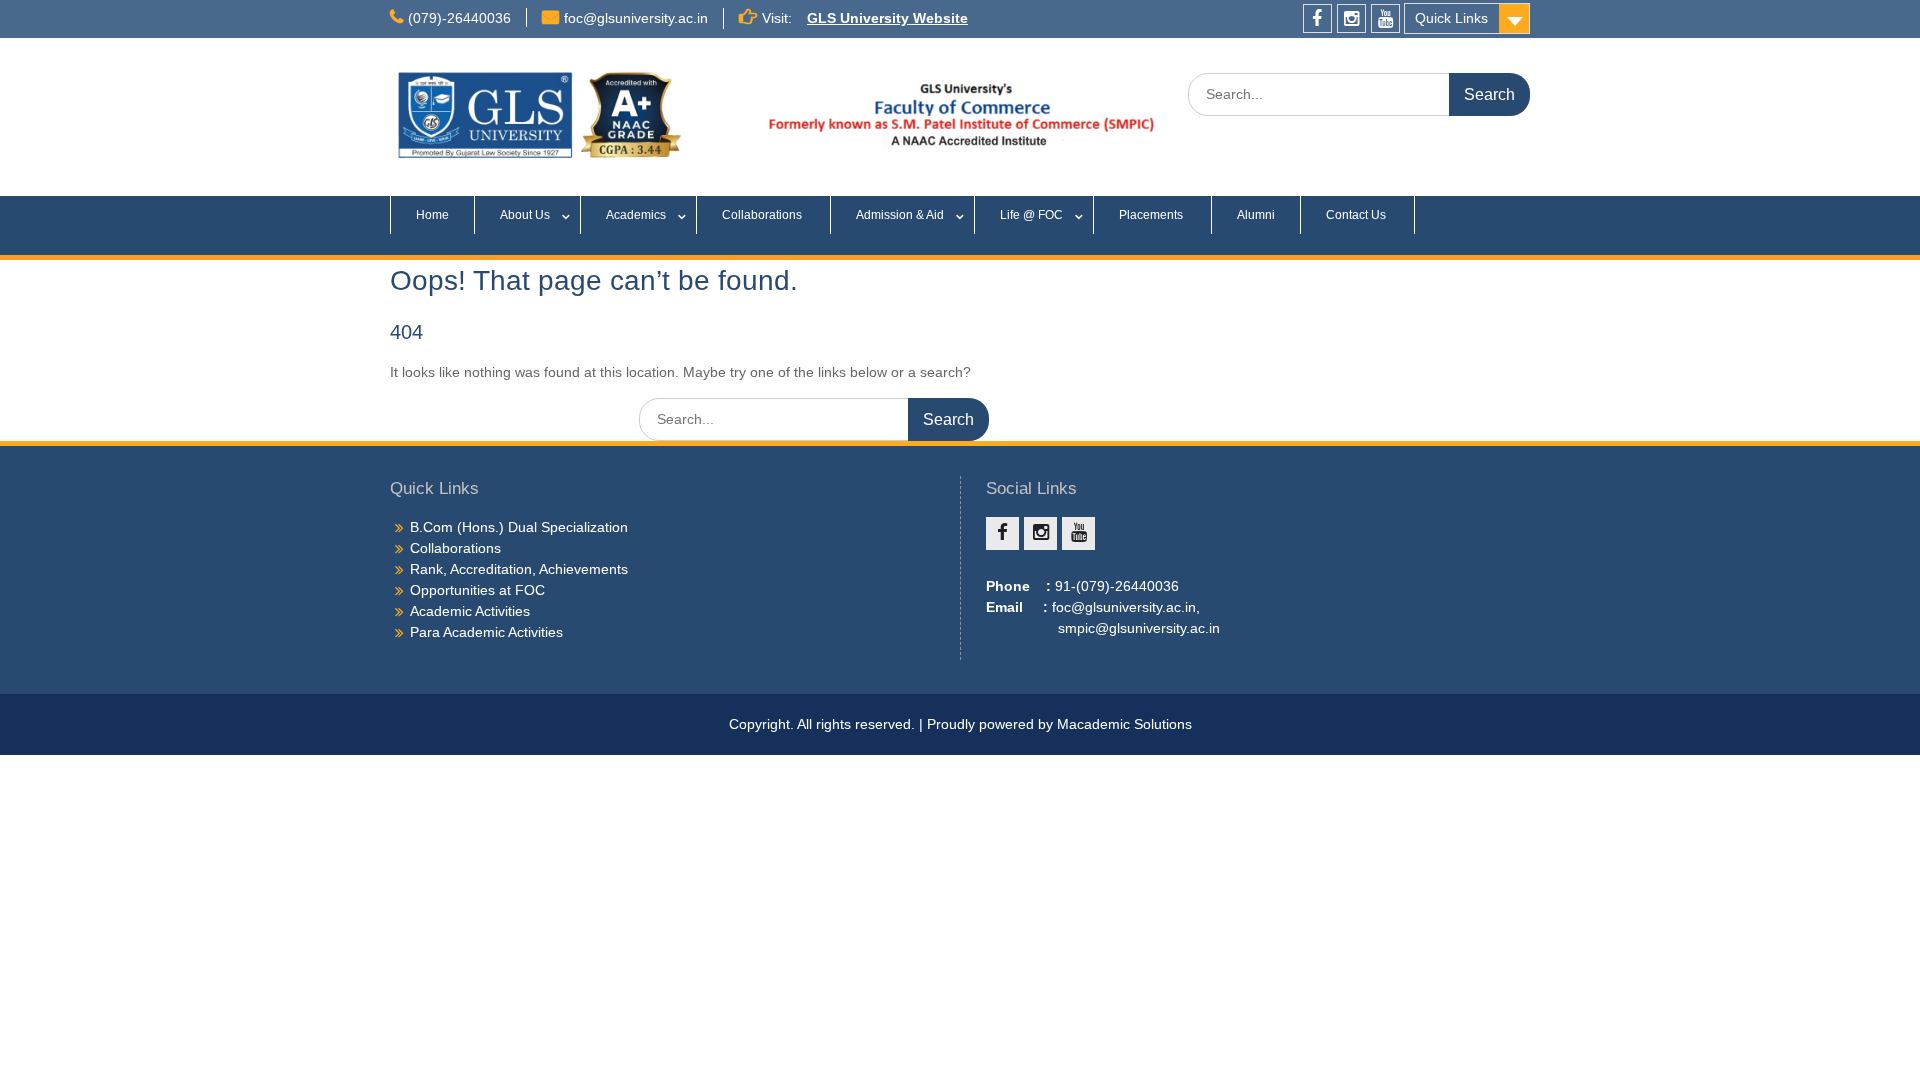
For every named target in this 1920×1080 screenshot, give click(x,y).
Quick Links (1451, 18)
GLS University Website (887, 18)
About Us (525, 215)
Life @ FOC (1031, 215)
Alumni (1256, 215)
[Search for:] (1359, 94)
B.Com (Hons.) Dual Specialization (519, 527)
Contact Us (1357, 215)
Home (432, 215)
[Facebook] (1317, 18)
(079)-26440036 (459, 18)
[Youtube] (1385, 18)
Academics (636, 215)
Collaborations (763, 215)
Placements (1152, 215)
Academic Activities (470, 611)
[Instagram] (1351, 18)
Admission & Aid (900, 215)
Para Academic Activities (486, 632)
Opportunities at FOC (477, 590)
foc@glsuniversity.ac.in (636, 18)
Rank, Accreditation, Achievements (519, 569)
